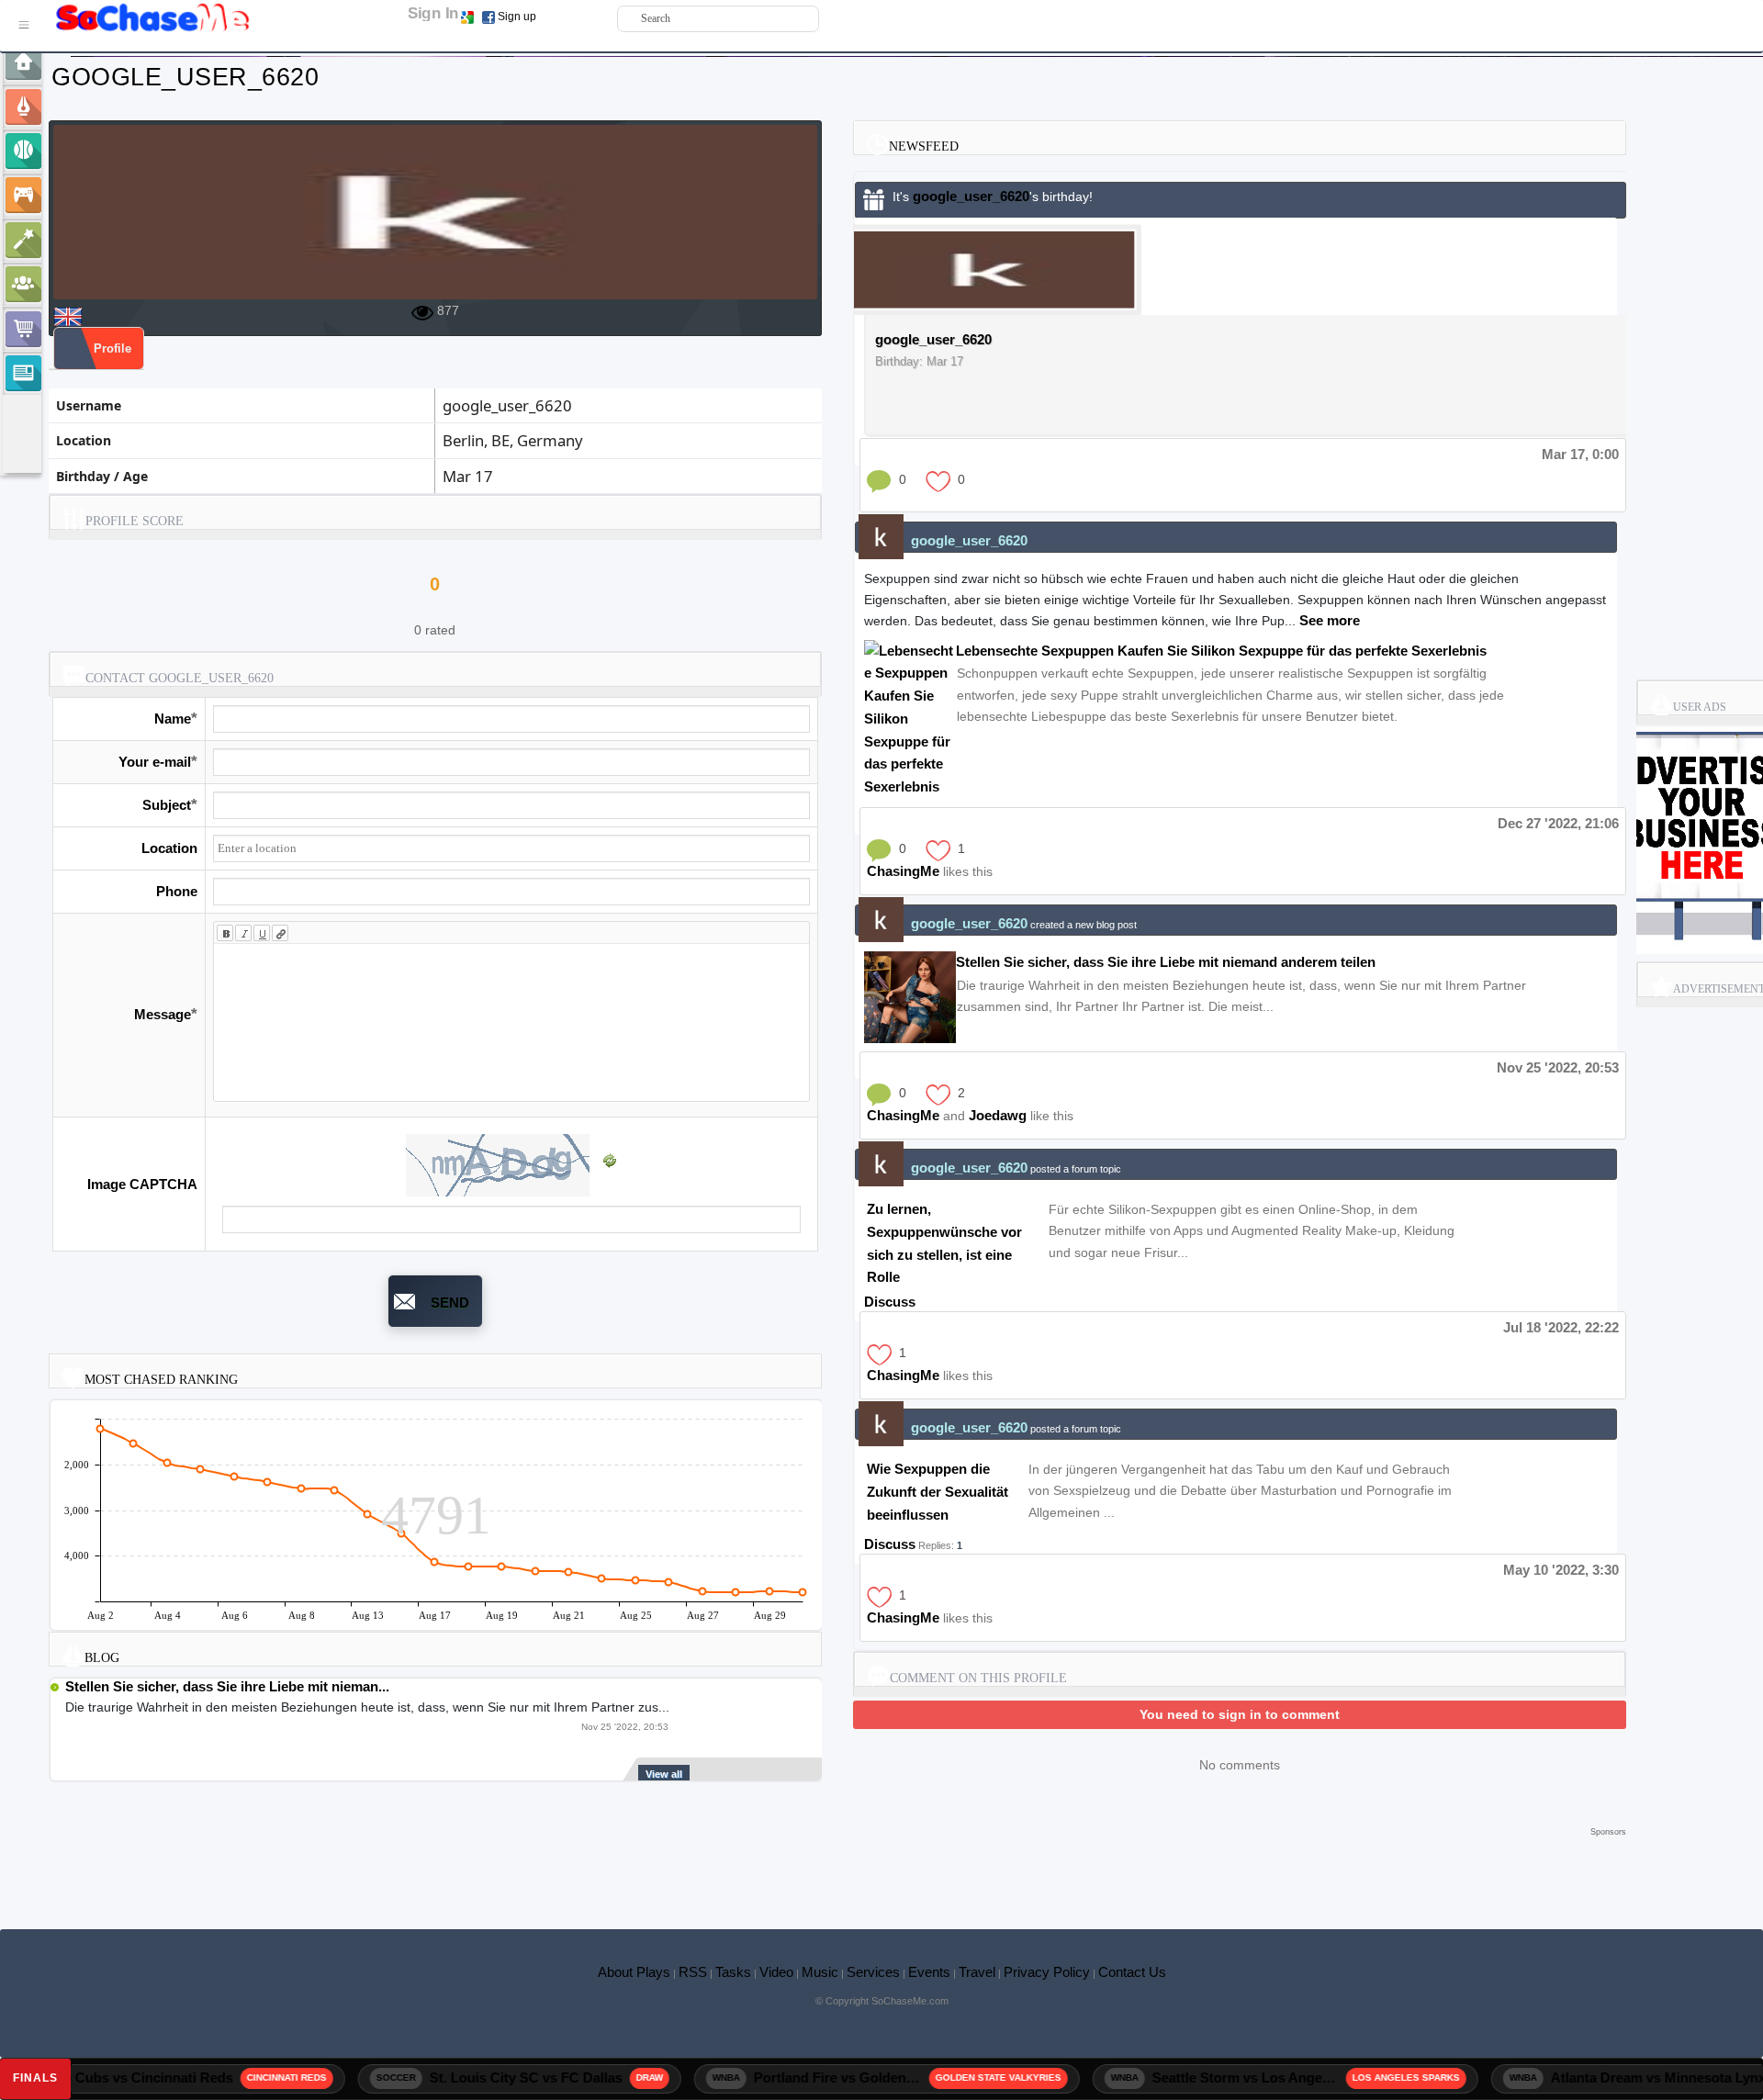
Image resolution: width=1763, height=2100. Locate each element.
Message (163, 1014)
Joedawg (998, 1115)
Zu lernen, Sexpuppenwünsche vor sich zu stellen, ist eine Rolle (944, 1243)
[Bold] (225, 933)
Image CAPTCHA (142, 1184)
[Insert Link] (280, 933)
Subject (167, 805)
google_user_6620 (971, 196)
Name (173, 719)
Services (873, 1972)
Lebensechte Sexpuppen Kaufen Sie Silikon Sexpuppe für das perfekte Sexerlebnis (1221, 651)
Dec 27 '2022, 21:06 (1558, 823)
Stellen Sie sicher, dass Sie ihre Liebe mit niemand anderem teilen (1166, 962)
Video (776, 1972)
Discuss (890, 1302)
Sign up (517, 17)
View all (664, 1774)
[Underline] (262, 933)
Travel (977, 1972)
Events (929, 1972)
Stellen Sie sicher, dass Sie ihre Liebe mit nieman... (227, 1686)
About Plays (634, 1972)
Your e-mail (155, 762)
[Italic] (243, 933)
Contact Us (1132, 1972)
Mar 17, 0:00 (1580, 454)
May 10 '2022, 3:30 (1561, 1570)
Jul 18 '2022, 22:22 (1561, 1327)
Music (820, 1972)
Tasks (733, 1972)
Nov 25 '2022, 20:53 (1558, 1067)
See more (1330, 620)
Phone (177, 891)
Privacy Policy (1047, 1972)
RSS (693, 1972)
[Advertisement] (837, 1869)
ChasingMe (903, 871)
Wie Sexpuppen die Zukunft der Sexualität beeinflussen (938, 1492)
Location (169, 848)
